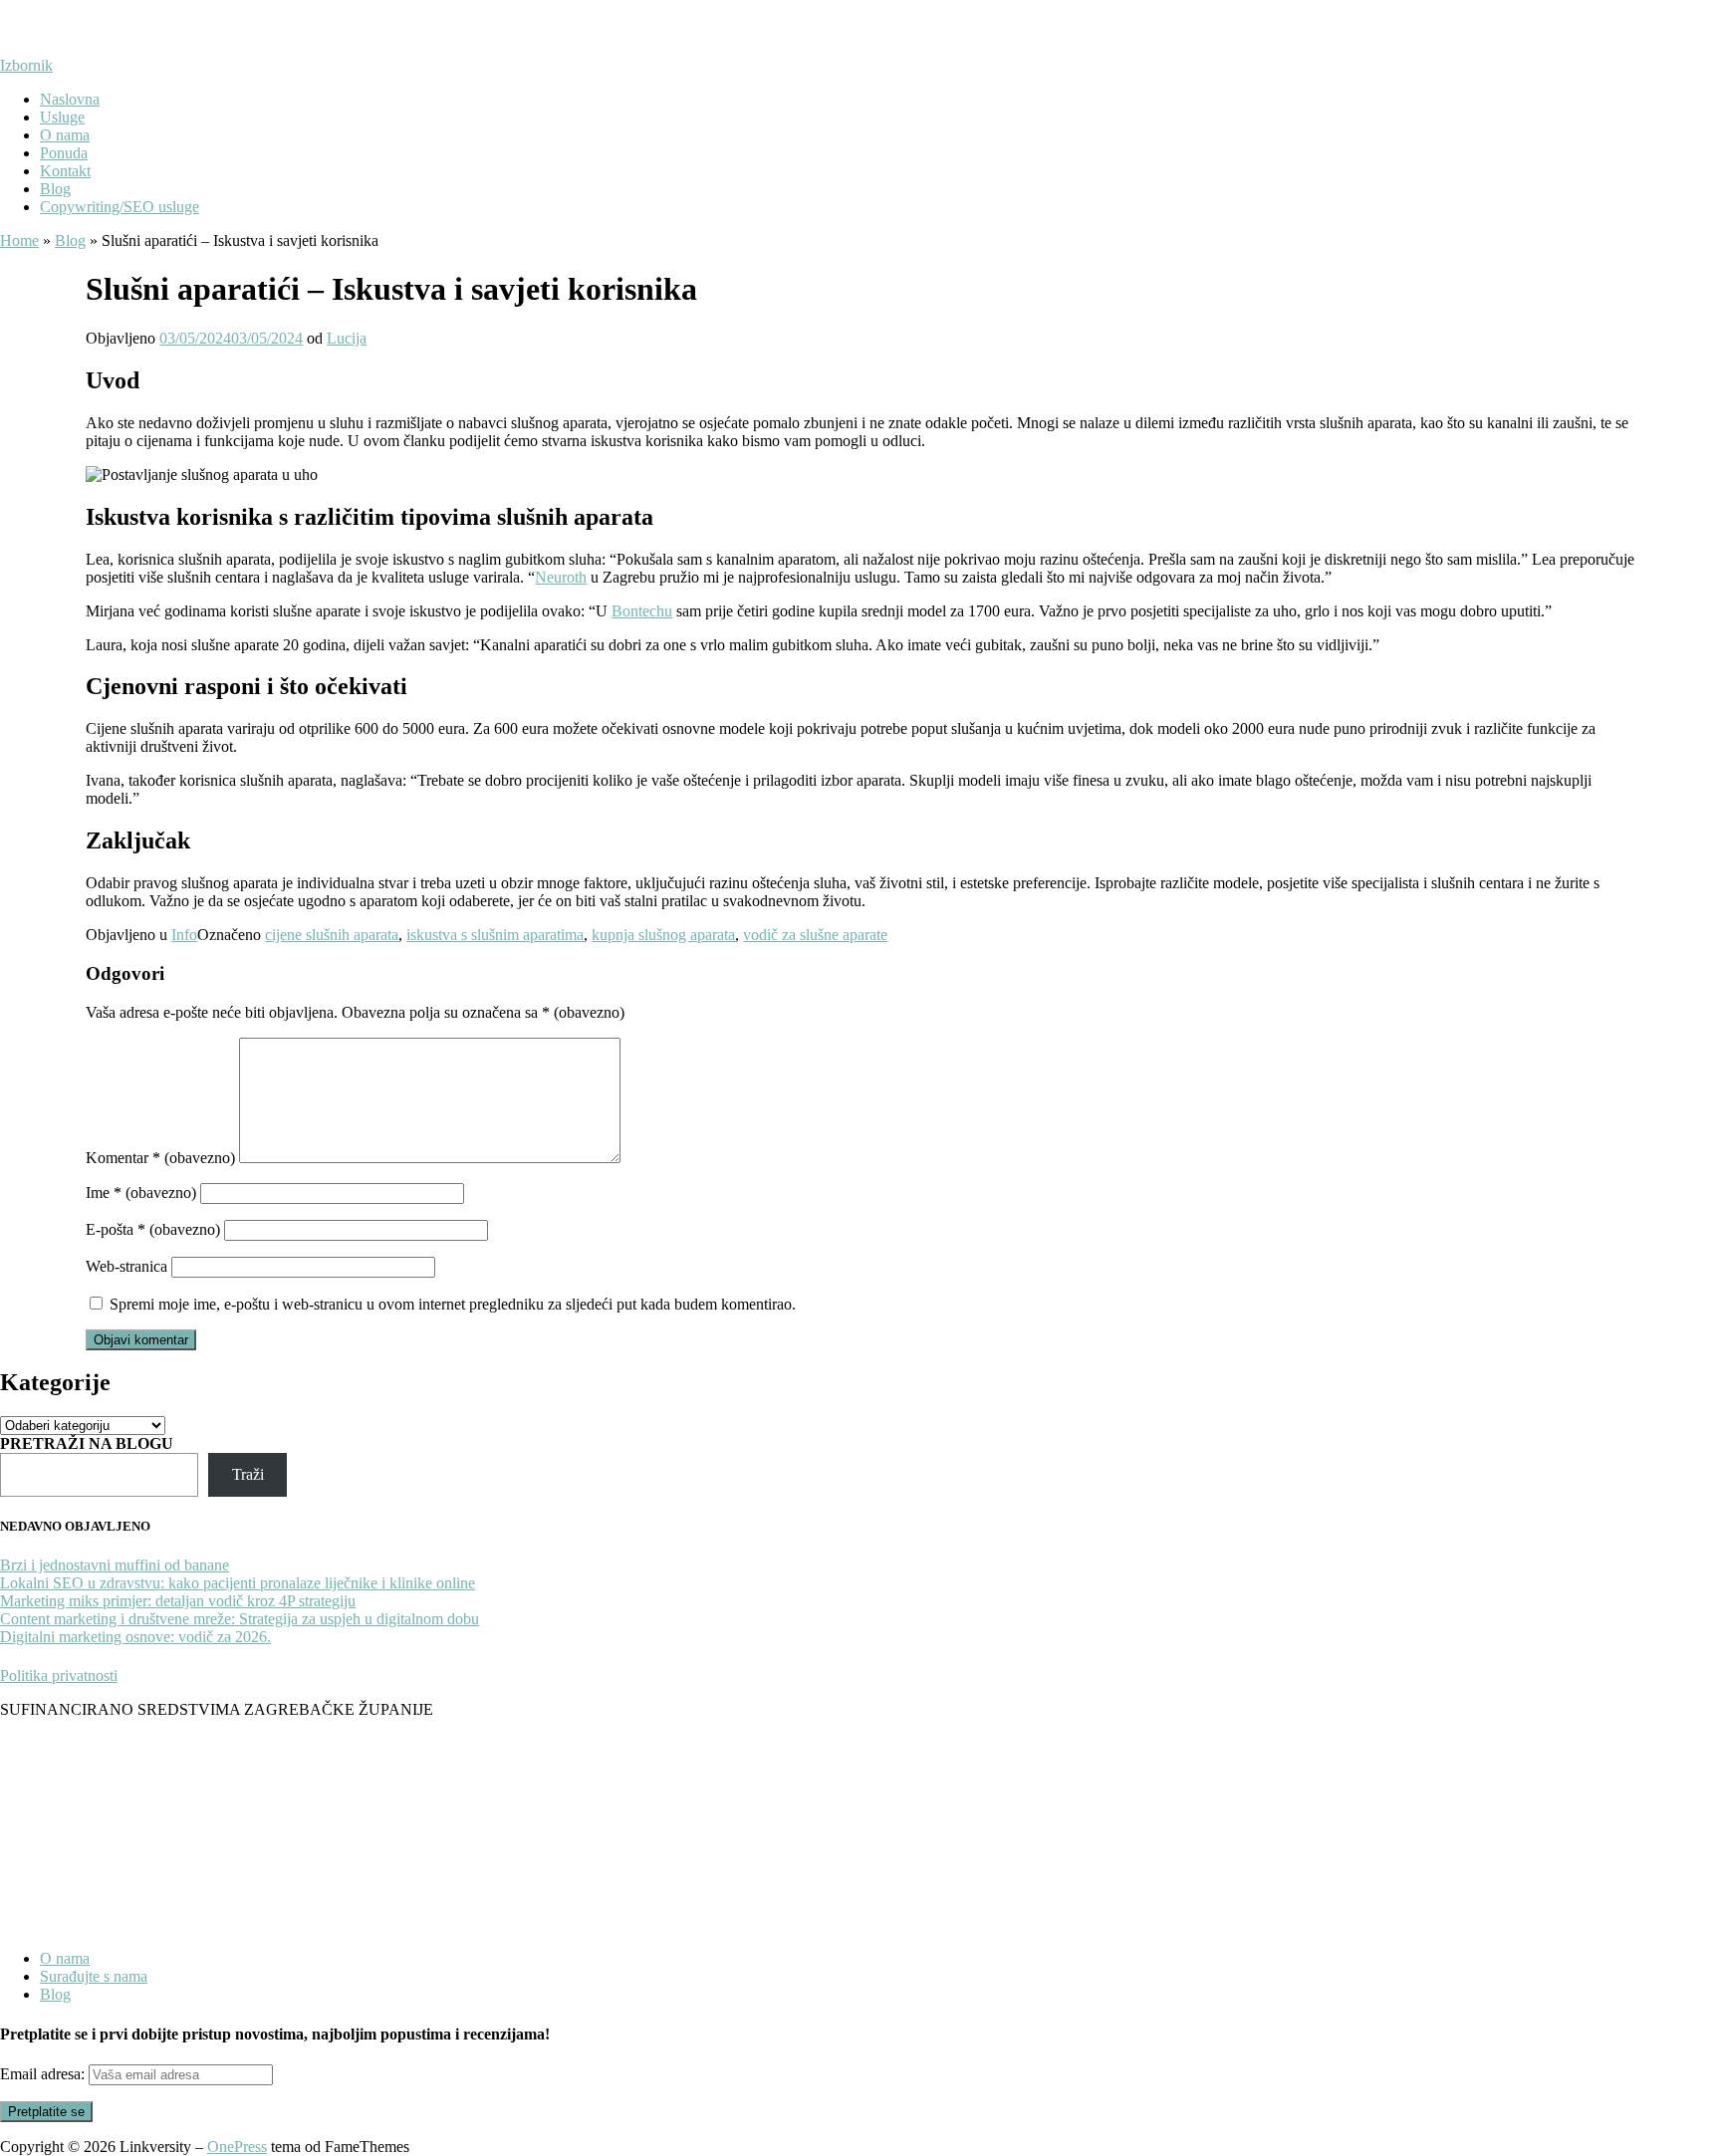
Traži (248, 1474)
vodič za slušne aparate (815, 935)
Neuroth (561, 577)
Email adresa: (44, 2074)
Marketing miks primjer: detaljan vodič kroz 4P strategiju (178, 1601)
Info (184, 935)
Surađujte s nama (94, 1976)
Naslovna (70, 99)
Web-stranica (126, 1266)
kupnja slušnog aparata (663, 935)
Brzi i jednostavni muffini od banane (115, 1565)
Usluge (62, 117)
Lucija (347, 338)
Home (19, 240)
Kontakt (65, 171)
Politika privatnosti (59, 1676)
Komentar (160, 1158)
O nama (65, 135)
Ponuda (64, 153)
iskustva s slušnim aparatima (495, 935)
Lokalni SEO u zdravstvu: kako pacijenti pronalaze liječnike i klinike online (238, 1583)
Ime (141, 1193)
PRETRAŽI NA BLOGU (87, 1443)
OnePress (237, 2147)
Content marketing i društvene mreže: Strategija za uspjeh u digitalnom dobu (240, 1619)
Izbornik (26, 65)
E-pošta (153, 1229)
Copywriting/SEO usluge (120, 207)
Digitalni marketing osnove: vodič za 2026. (135, 1637)
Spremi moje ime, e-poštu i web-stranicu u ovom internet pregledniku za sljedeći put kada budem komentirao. (453, 1304)
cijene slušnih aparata (332, 935)
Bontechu (642, 611)
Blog (55, 189)
